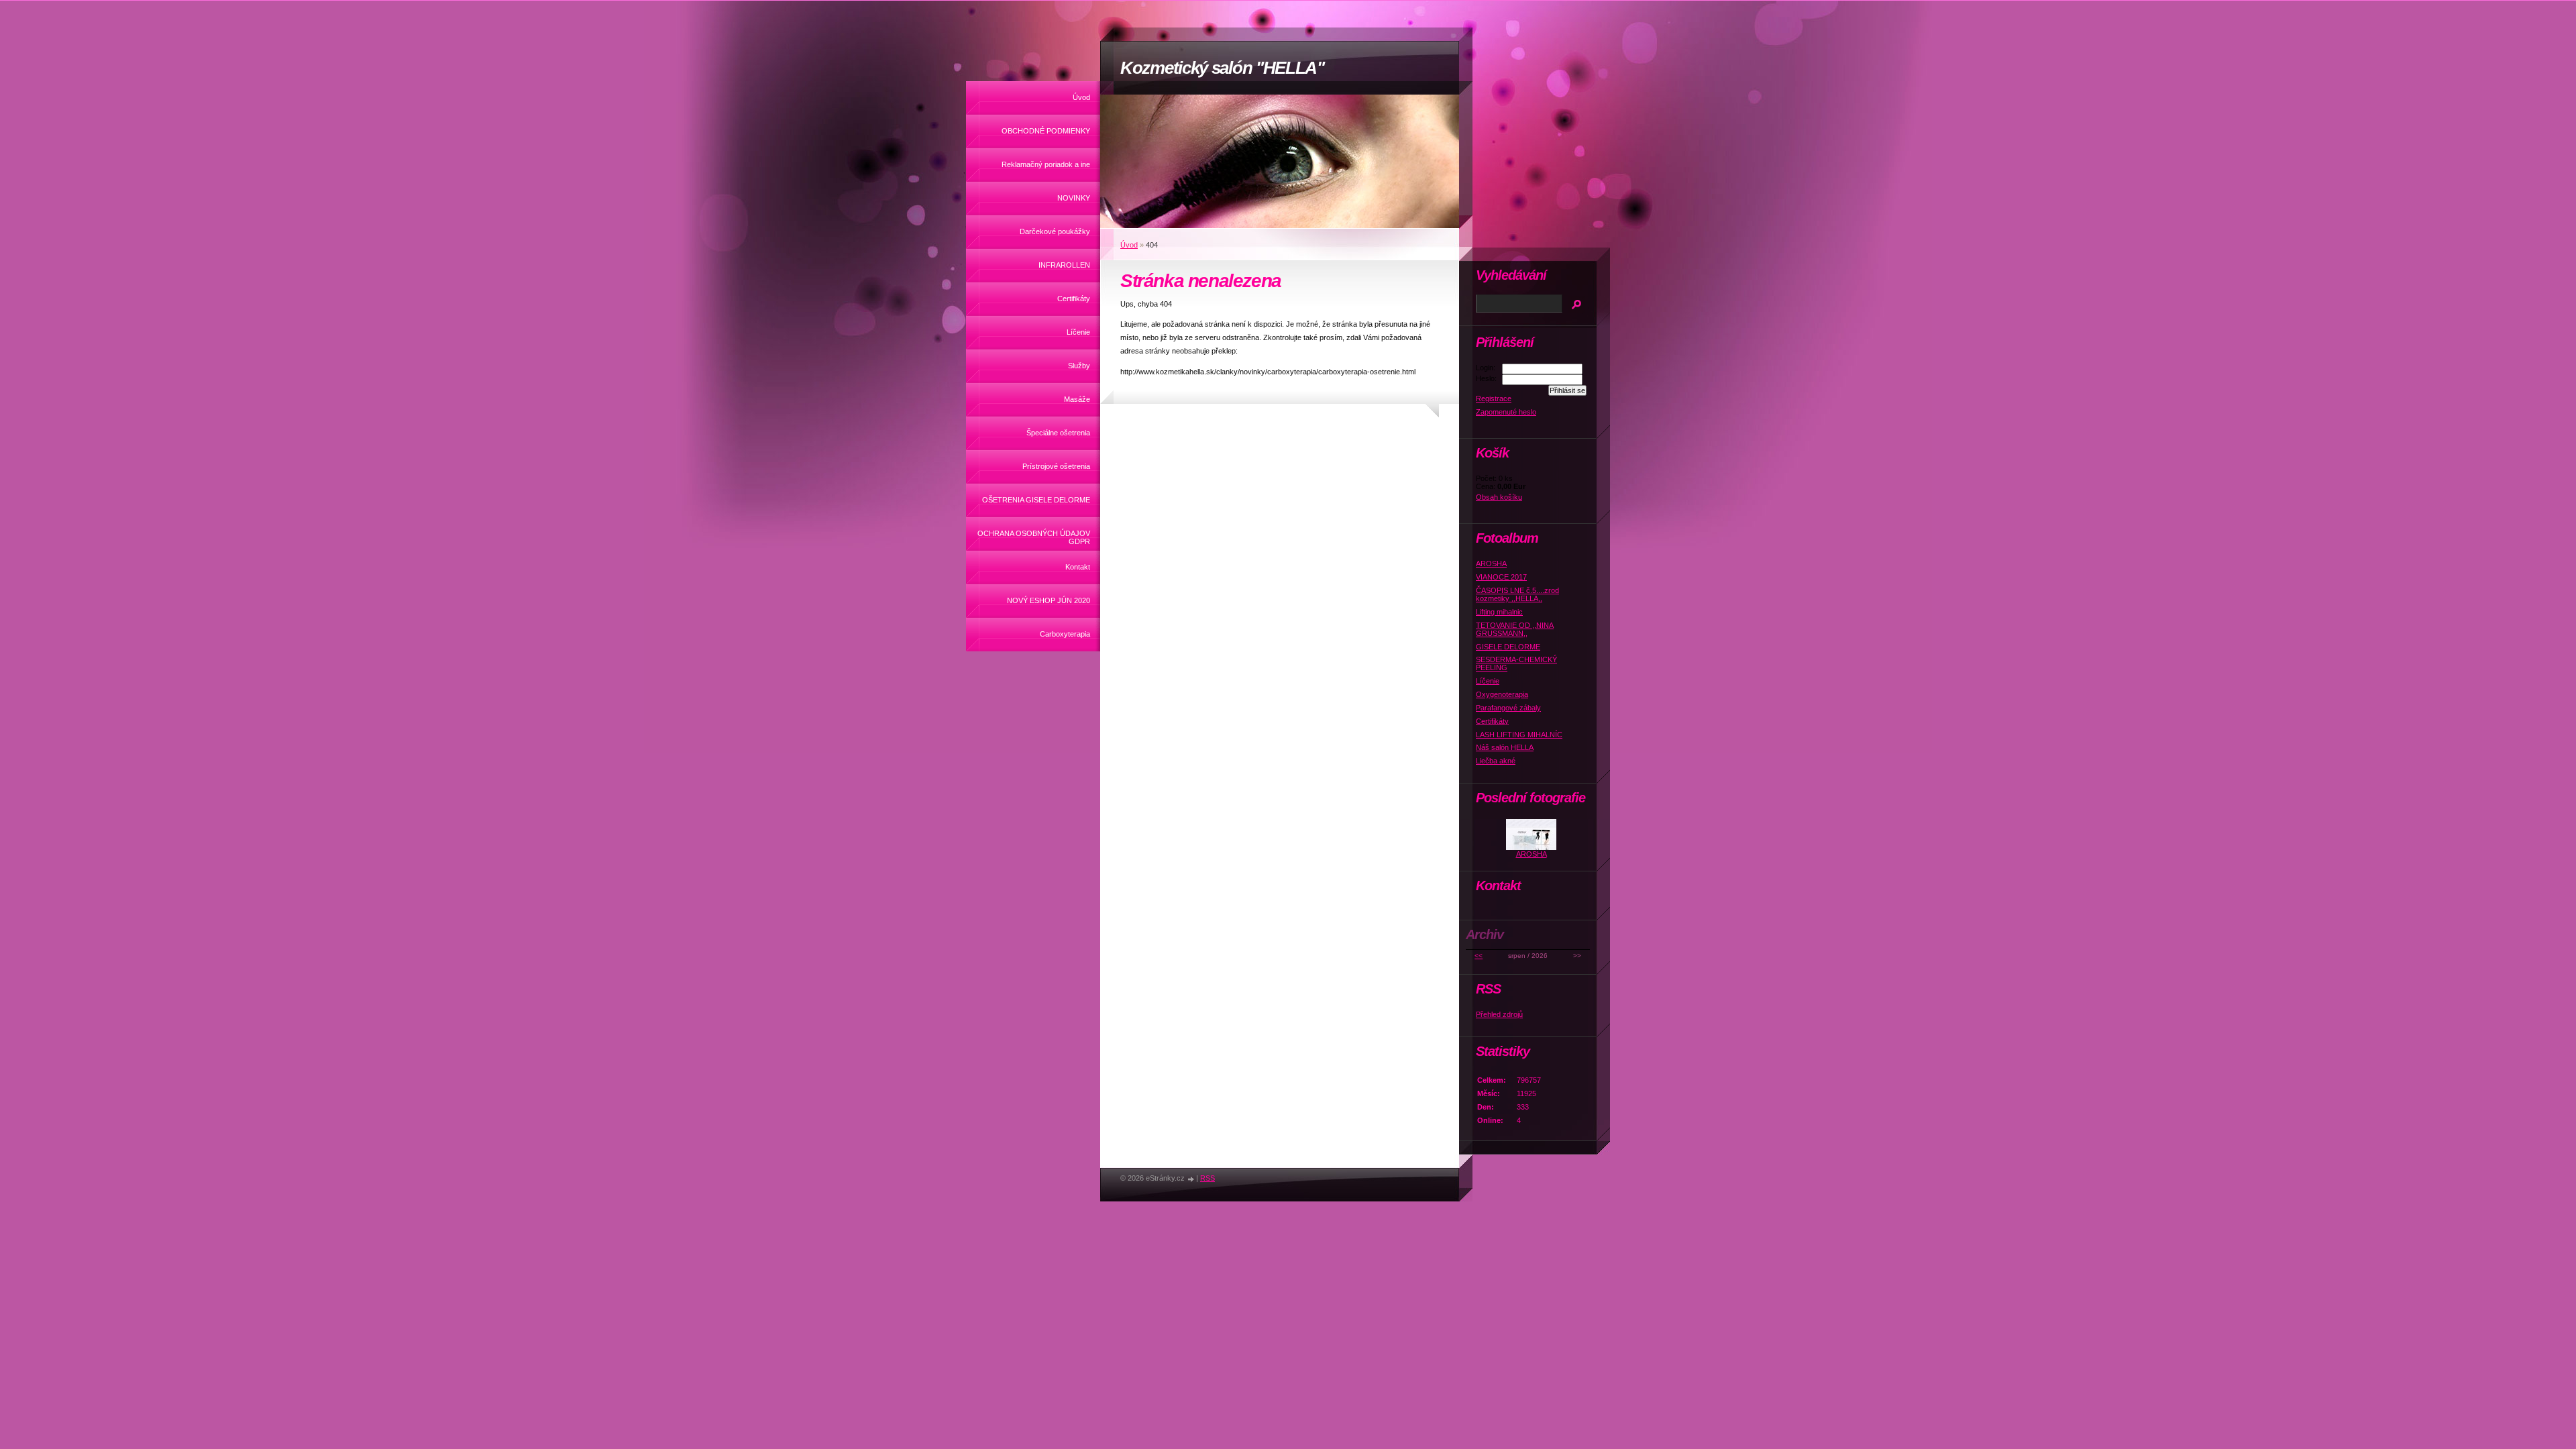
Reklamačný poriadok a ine (1046, 164)
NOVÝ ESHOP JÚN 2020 (1049, 600)
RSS (1207, 1178)
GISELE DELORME (1508, 647)
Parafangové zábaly (1508, 708)
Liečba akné (1496, 761)
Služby (1079, 366)
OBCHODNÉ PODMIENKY (1046, 131)
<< (1479, 956)
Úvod (1081, 97)
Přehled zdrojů (1499, 1014)
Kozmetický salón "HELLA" (1222, 68)
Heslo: (1486, 378)
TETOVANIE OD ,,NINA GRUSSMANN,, (1515, 629)
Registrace (1494, 398)
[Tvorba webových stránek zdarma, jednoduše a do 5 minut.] (1191, 1179)
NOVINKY (1074, 198)
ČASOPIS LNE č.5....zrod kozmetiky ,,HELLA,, (1517, 594)
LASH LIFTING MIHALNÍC (1519, 735)
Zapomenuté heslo (1506, 412)
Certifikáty (1074, 299)
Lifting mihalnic (1499, 612)
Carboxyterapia (1065, 634)
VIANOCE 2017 (1501, 577)
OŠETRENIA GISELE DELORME (1036, 500)
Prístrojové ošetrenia (1056, 466)
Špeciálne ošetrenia (1058, 433)
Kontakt (1078, 567)
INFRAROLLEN (1064, 265)
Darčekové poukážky (1055, 231)
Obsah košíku (1499, 497)
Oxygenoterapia (1502, 694)
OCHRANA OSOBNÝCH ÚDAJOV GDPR (1034, 537)
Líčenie (1078, 332)
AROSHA (1491, 563)
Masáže (1077, 399)
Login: (1486, 368)
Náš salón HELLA (1505, 747)
